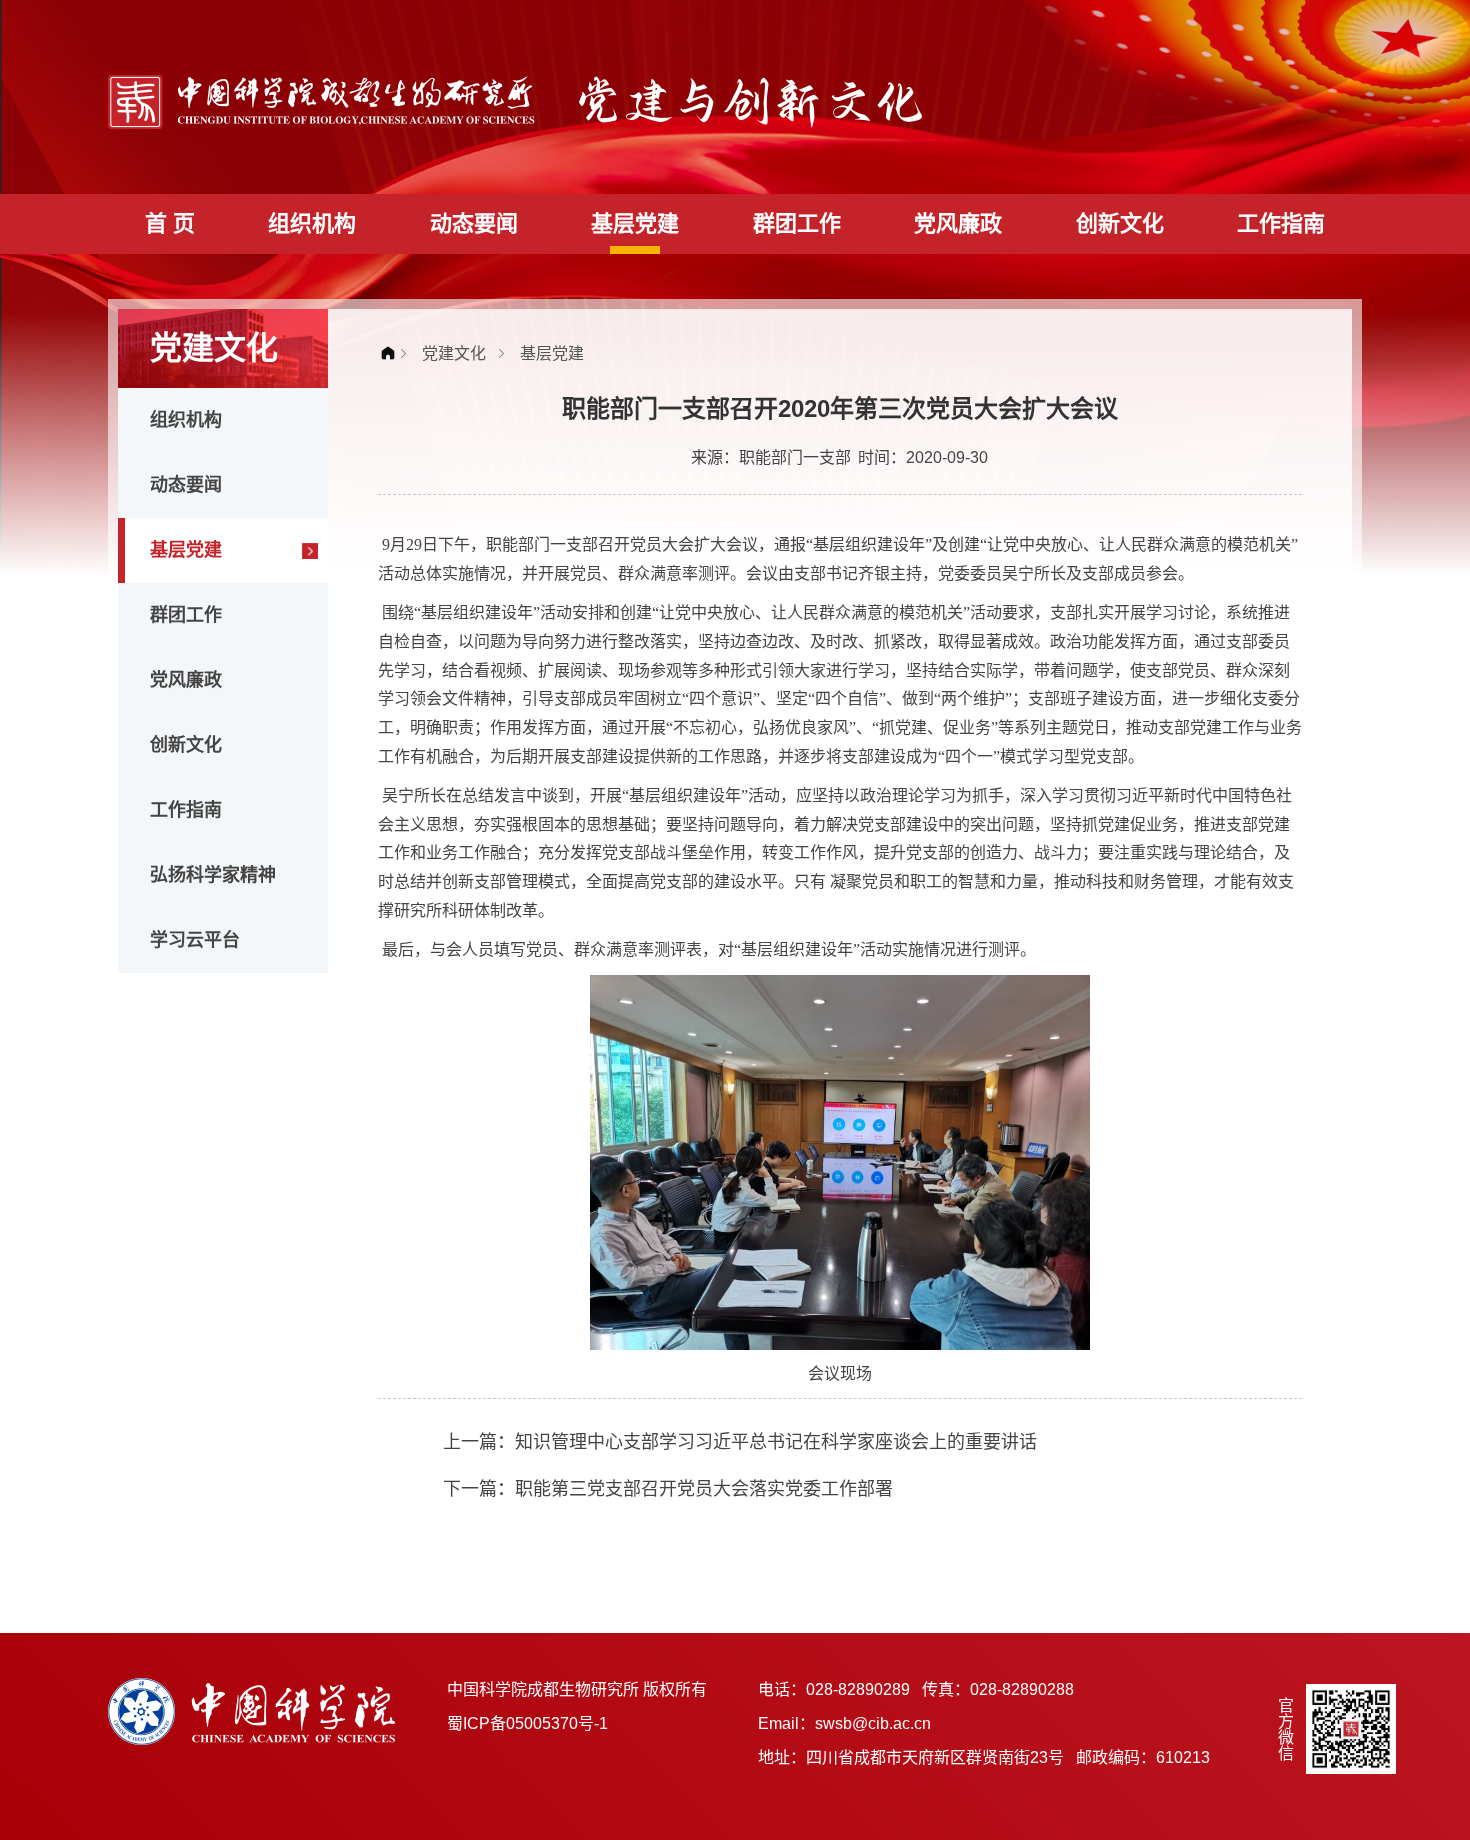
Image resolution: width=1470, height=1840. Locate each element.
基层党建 (635, 223)
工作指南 (1281, 223)
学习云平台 (195, 940)
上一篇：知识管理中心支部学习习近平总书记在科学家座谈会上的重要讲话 (740, 1442)
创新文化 (1120, 223)
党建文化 (454, 353)
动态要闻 (474, 223)
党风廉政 (958, 223)
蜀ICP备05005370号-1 (527, 1723)
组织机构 (312, 223)
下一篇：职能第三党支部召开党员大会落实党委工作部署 (668, 1489)
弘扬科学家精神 (213, 875)
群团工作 (797, 223)
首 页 (170, 223)
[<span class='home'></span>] (393, 353)
